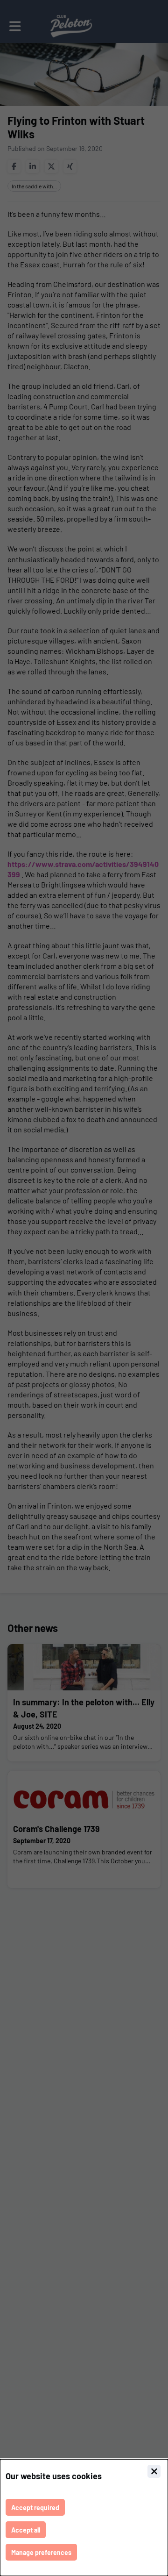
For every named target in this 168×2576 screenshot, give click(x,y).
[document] (84, 2518)
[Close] (154, 2471)
